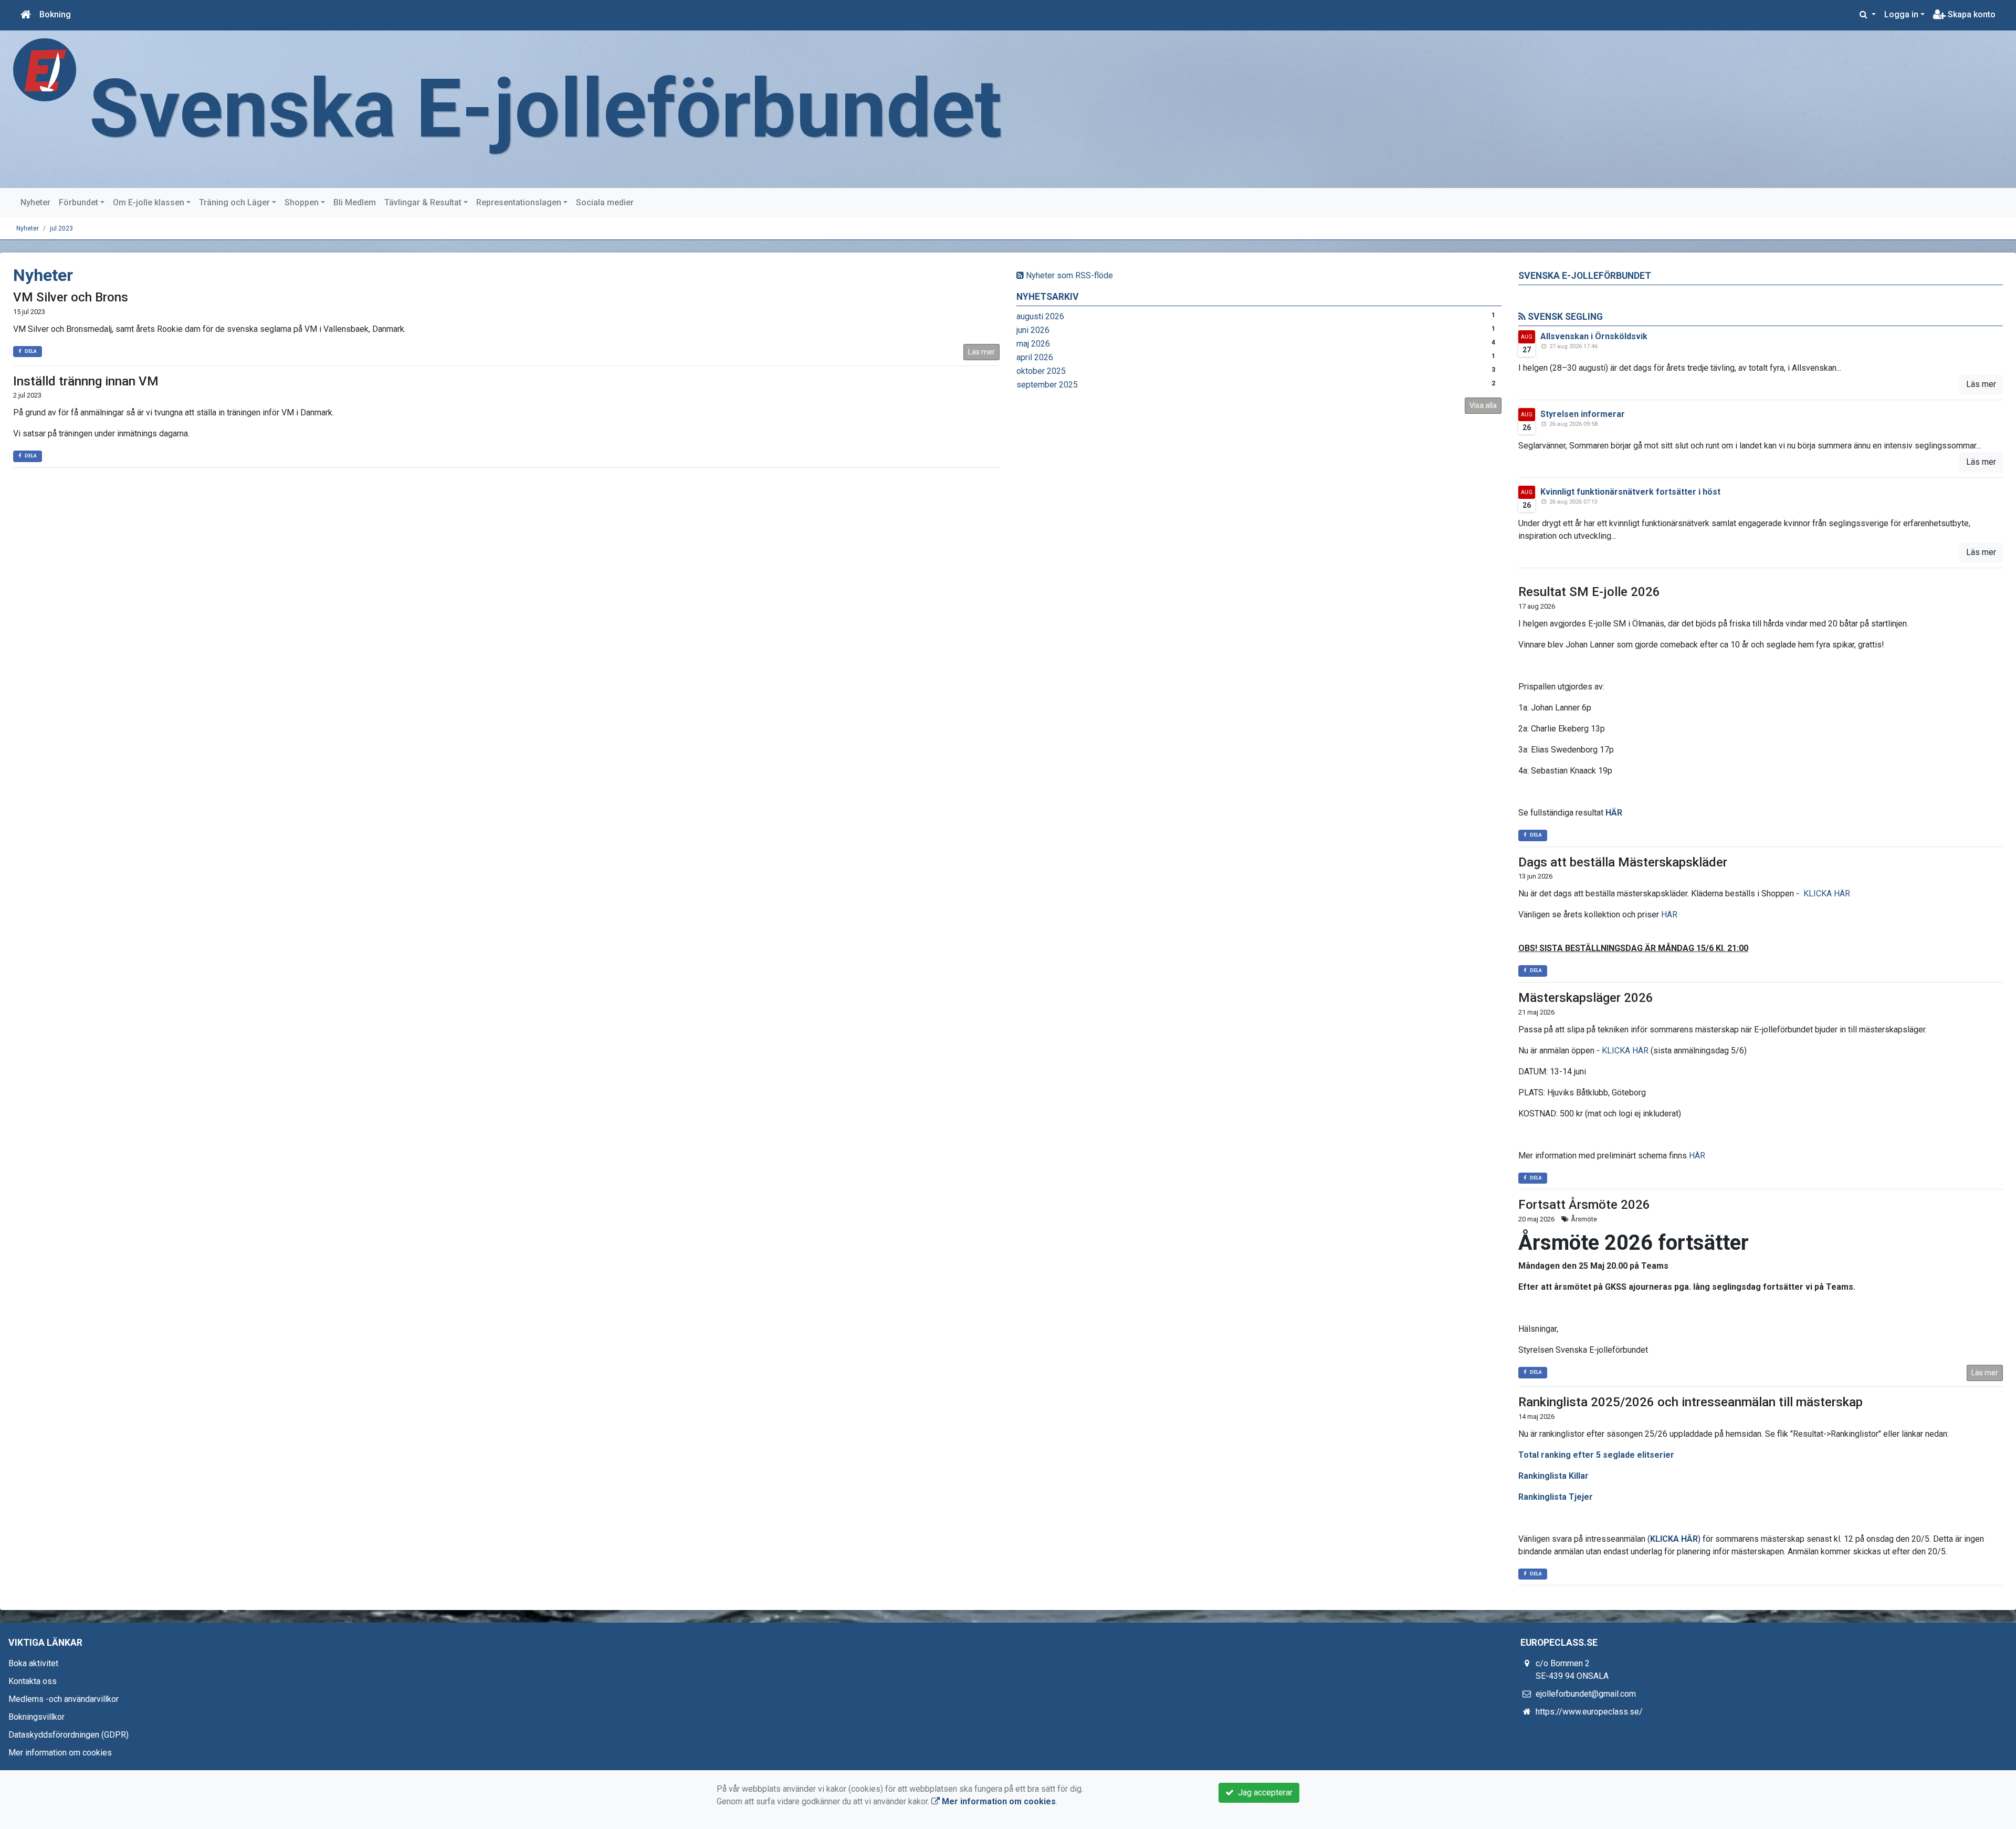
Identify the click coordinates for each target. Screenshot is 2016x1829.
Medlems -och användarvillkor (64, 1699)
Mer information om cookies (60, 1753)
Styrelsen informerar (1583, 414)
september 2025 (1047, 385)
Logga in (1901, 14)
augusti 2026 (1040, 316)
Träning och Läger (234, 202)
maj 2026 (1033, 344)
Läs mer (981, 352)
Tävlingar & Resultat (423, 202)
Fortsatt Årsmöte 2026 (1584, 1205)
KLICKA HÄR (1827, 893)
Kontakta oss (33, 1681)
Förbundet (78, 202)
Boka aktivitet (33, 1663)
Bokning (55, 14)
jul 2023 (61, 228)
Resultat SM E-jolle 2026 (1589, 592)
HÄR (1614, 813)
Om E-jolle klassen (149, 202)
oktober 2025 (1041, 371)
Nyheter (35, 202)
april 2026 (1035, 357)
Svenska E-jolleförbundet (545, 109)
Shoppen (302, 202)
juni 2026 (1033, 330)
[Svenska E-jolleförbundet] (45, 69)
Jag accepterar (1263, 1793)
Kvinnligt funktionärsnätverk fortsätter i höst (1630, 492)
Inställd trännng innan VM (86, 381)
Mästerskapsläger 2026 (1586, 998)
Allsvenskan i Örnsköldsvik (1594, 336)
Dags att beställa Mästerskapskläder (1623, 862)
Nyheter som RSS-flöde (1068, 275)
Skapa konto (1971, 14)
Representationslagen (519, 202)
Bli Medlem (355, 202)
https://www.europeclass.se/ (1589, 1712)
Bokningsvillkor (36, 1717)
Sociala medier (605, 202)
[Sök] (1868, 15)
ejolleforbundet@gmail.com (1586, 1694)
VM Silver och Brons (71, 297)
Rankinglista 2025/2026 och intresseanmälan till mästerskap (1690, 1402)
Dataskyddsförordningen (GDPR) (69, 1735)
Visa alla (1483, 405)
